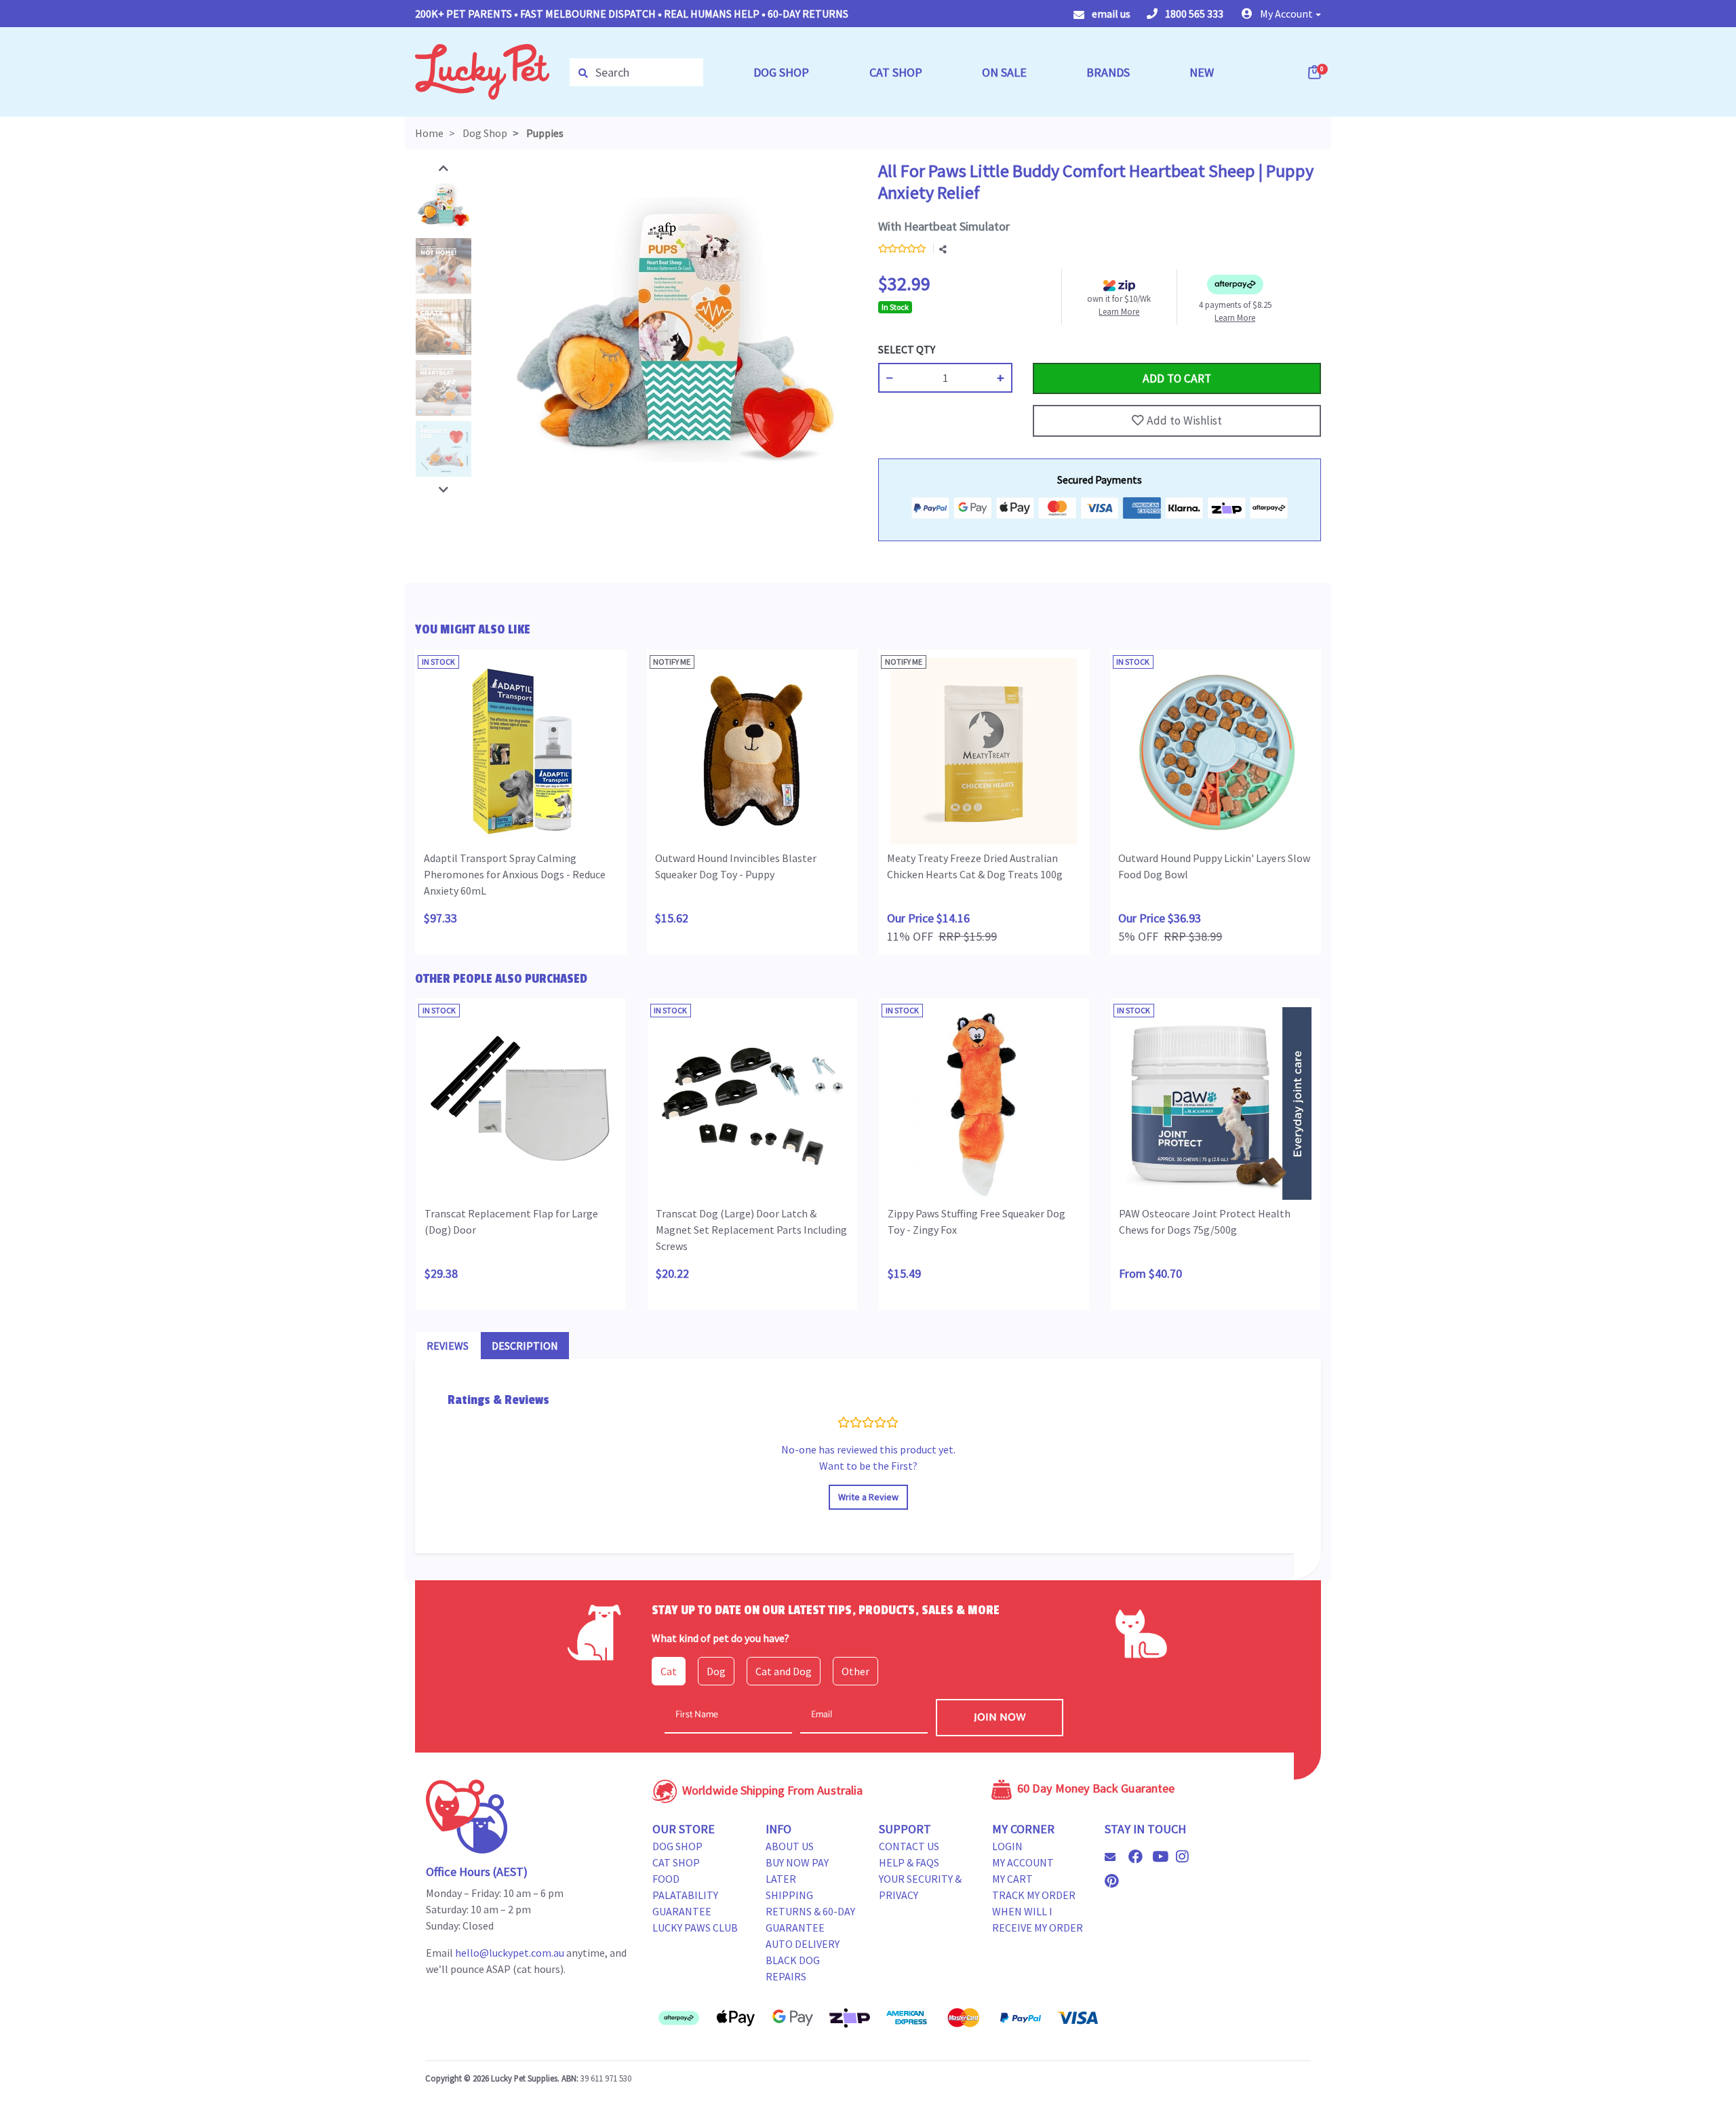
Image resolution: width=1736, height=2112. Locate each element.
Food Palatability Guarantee (685, 1895)
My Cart (1012, 1879)
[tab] (448, 1346)
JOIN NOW (1000, 1718)
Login (1007, 1846)
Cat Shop (676, 1862)
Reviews (448, 1346)
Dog (716, 1671)
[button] (1281, 14)
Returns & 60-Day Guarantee (810, 1919)
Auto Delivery (803, 1944)
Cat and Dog (784, 1671)
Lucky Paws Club (695, 1928)
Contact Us (909, 1846)
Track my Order (1034, 1895)
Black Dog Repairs (793, 1968)
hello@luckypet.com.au (510, 1953)
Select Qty (907, 349)
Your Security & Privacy (920, 1887)
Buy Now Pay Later (797, 1871)
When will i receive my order (1038, 1919)
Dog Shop (677, 1846)
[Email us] (1116, 1857)
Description (525, 1346)
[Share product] (943, 250)
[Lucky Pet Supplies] (482, 71)
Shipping (789, 1895)
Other (855, 1671)
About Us (790, 1846)
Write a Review (868, 1497)
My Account (1023, 1862)
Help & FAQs (909, 1862)
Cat (669, 1671)
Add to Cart (1065, 349)
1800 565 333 (1193, 14)
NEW (1202, 72)
